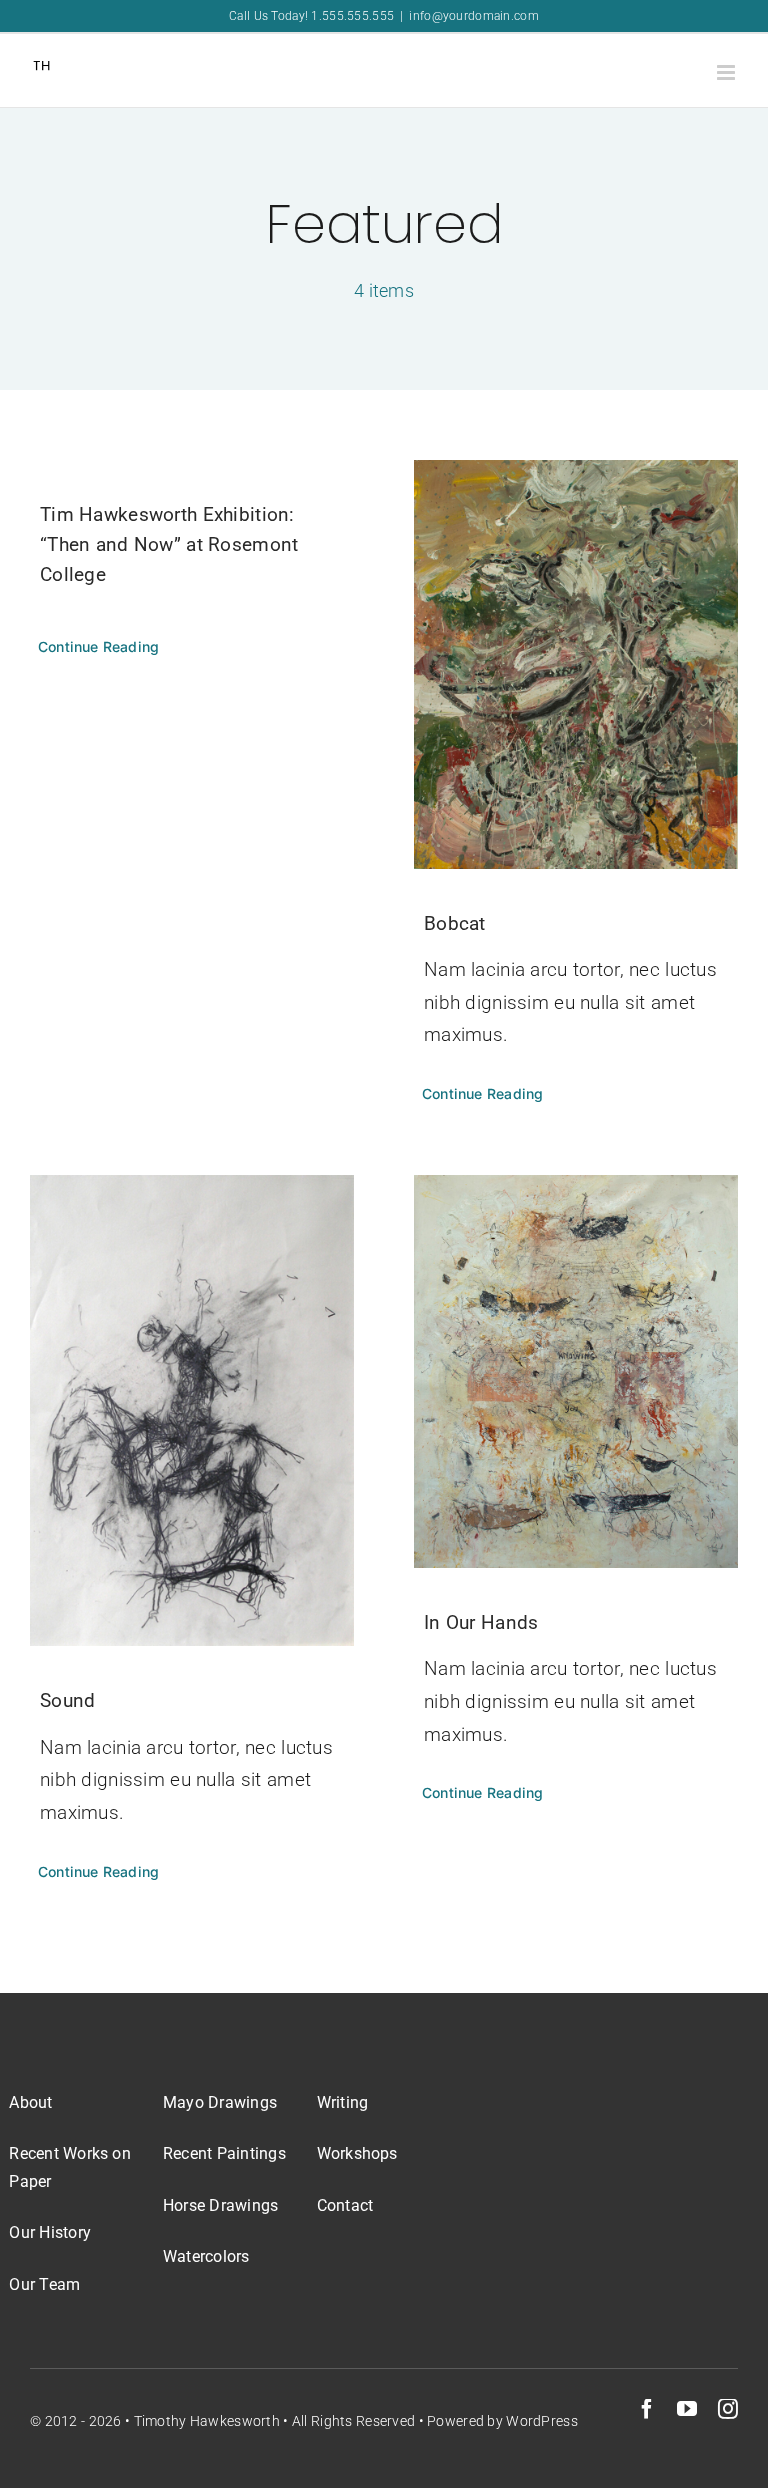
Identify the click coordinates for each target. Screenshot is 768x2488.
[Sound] (192, 1410)
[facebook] (647, 2409)
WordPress (542, 2421)
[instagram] (728, 2409)
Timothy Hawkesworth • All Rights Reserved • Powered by (320, 2421)
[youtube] (687, 2409)
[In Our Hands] (576, 1371)
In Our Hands (481, 1622)
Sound (67, 1700)
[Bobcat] (576, 664)
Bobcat (455, 923)
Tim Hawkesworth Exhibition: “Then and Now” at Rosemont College (169, 544)
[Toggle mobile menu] (727, 72)
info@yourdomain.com (473, 16)
